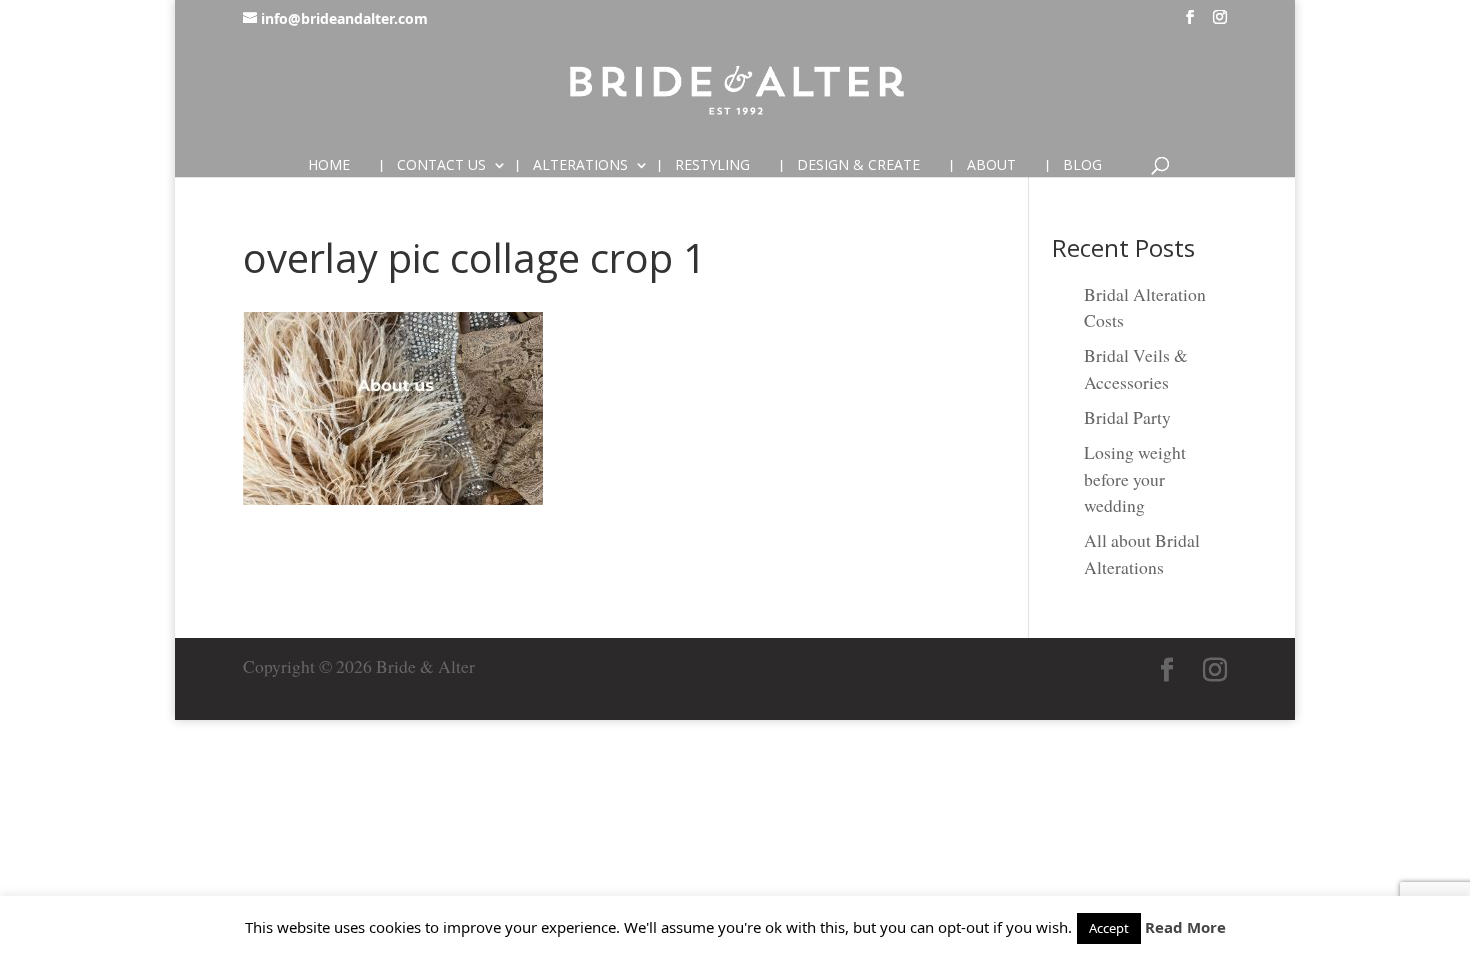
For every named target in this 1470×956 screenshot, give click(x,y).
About (991, 166)
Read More (1185, 927)
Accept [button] (1109, 928)
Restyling (712, 166)
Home (329, 166)
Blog (1082, 166)
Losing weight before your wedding (1135, 478)
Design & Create (858, 166)
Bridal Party (1127, 417)
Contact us (441, 166)
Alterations (580, 166)
